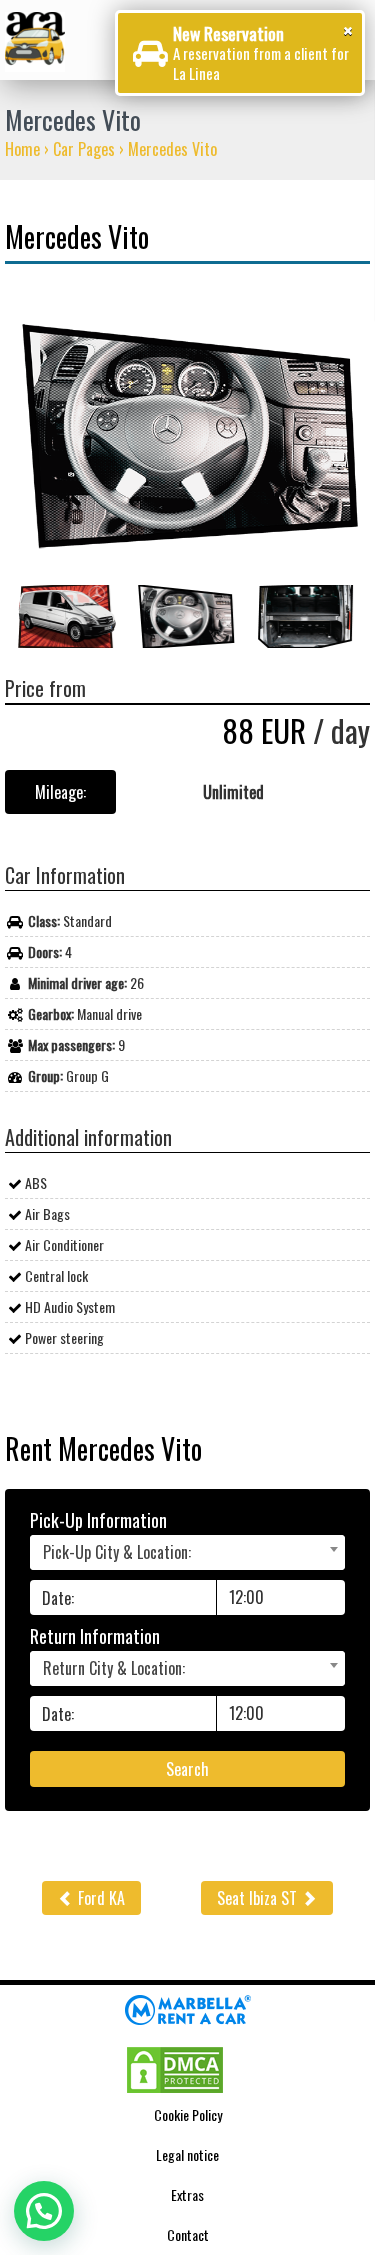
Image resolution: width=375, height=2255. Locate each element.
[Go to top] (331, 1941)
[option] (187, 435)
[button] (44, 2211)
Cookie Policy (188, 2114)
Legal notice (187, 2154)
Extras (187, 2194)
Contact (188, 2234)
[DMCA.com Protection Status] (175, 2067)
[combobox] (187, 1552)
